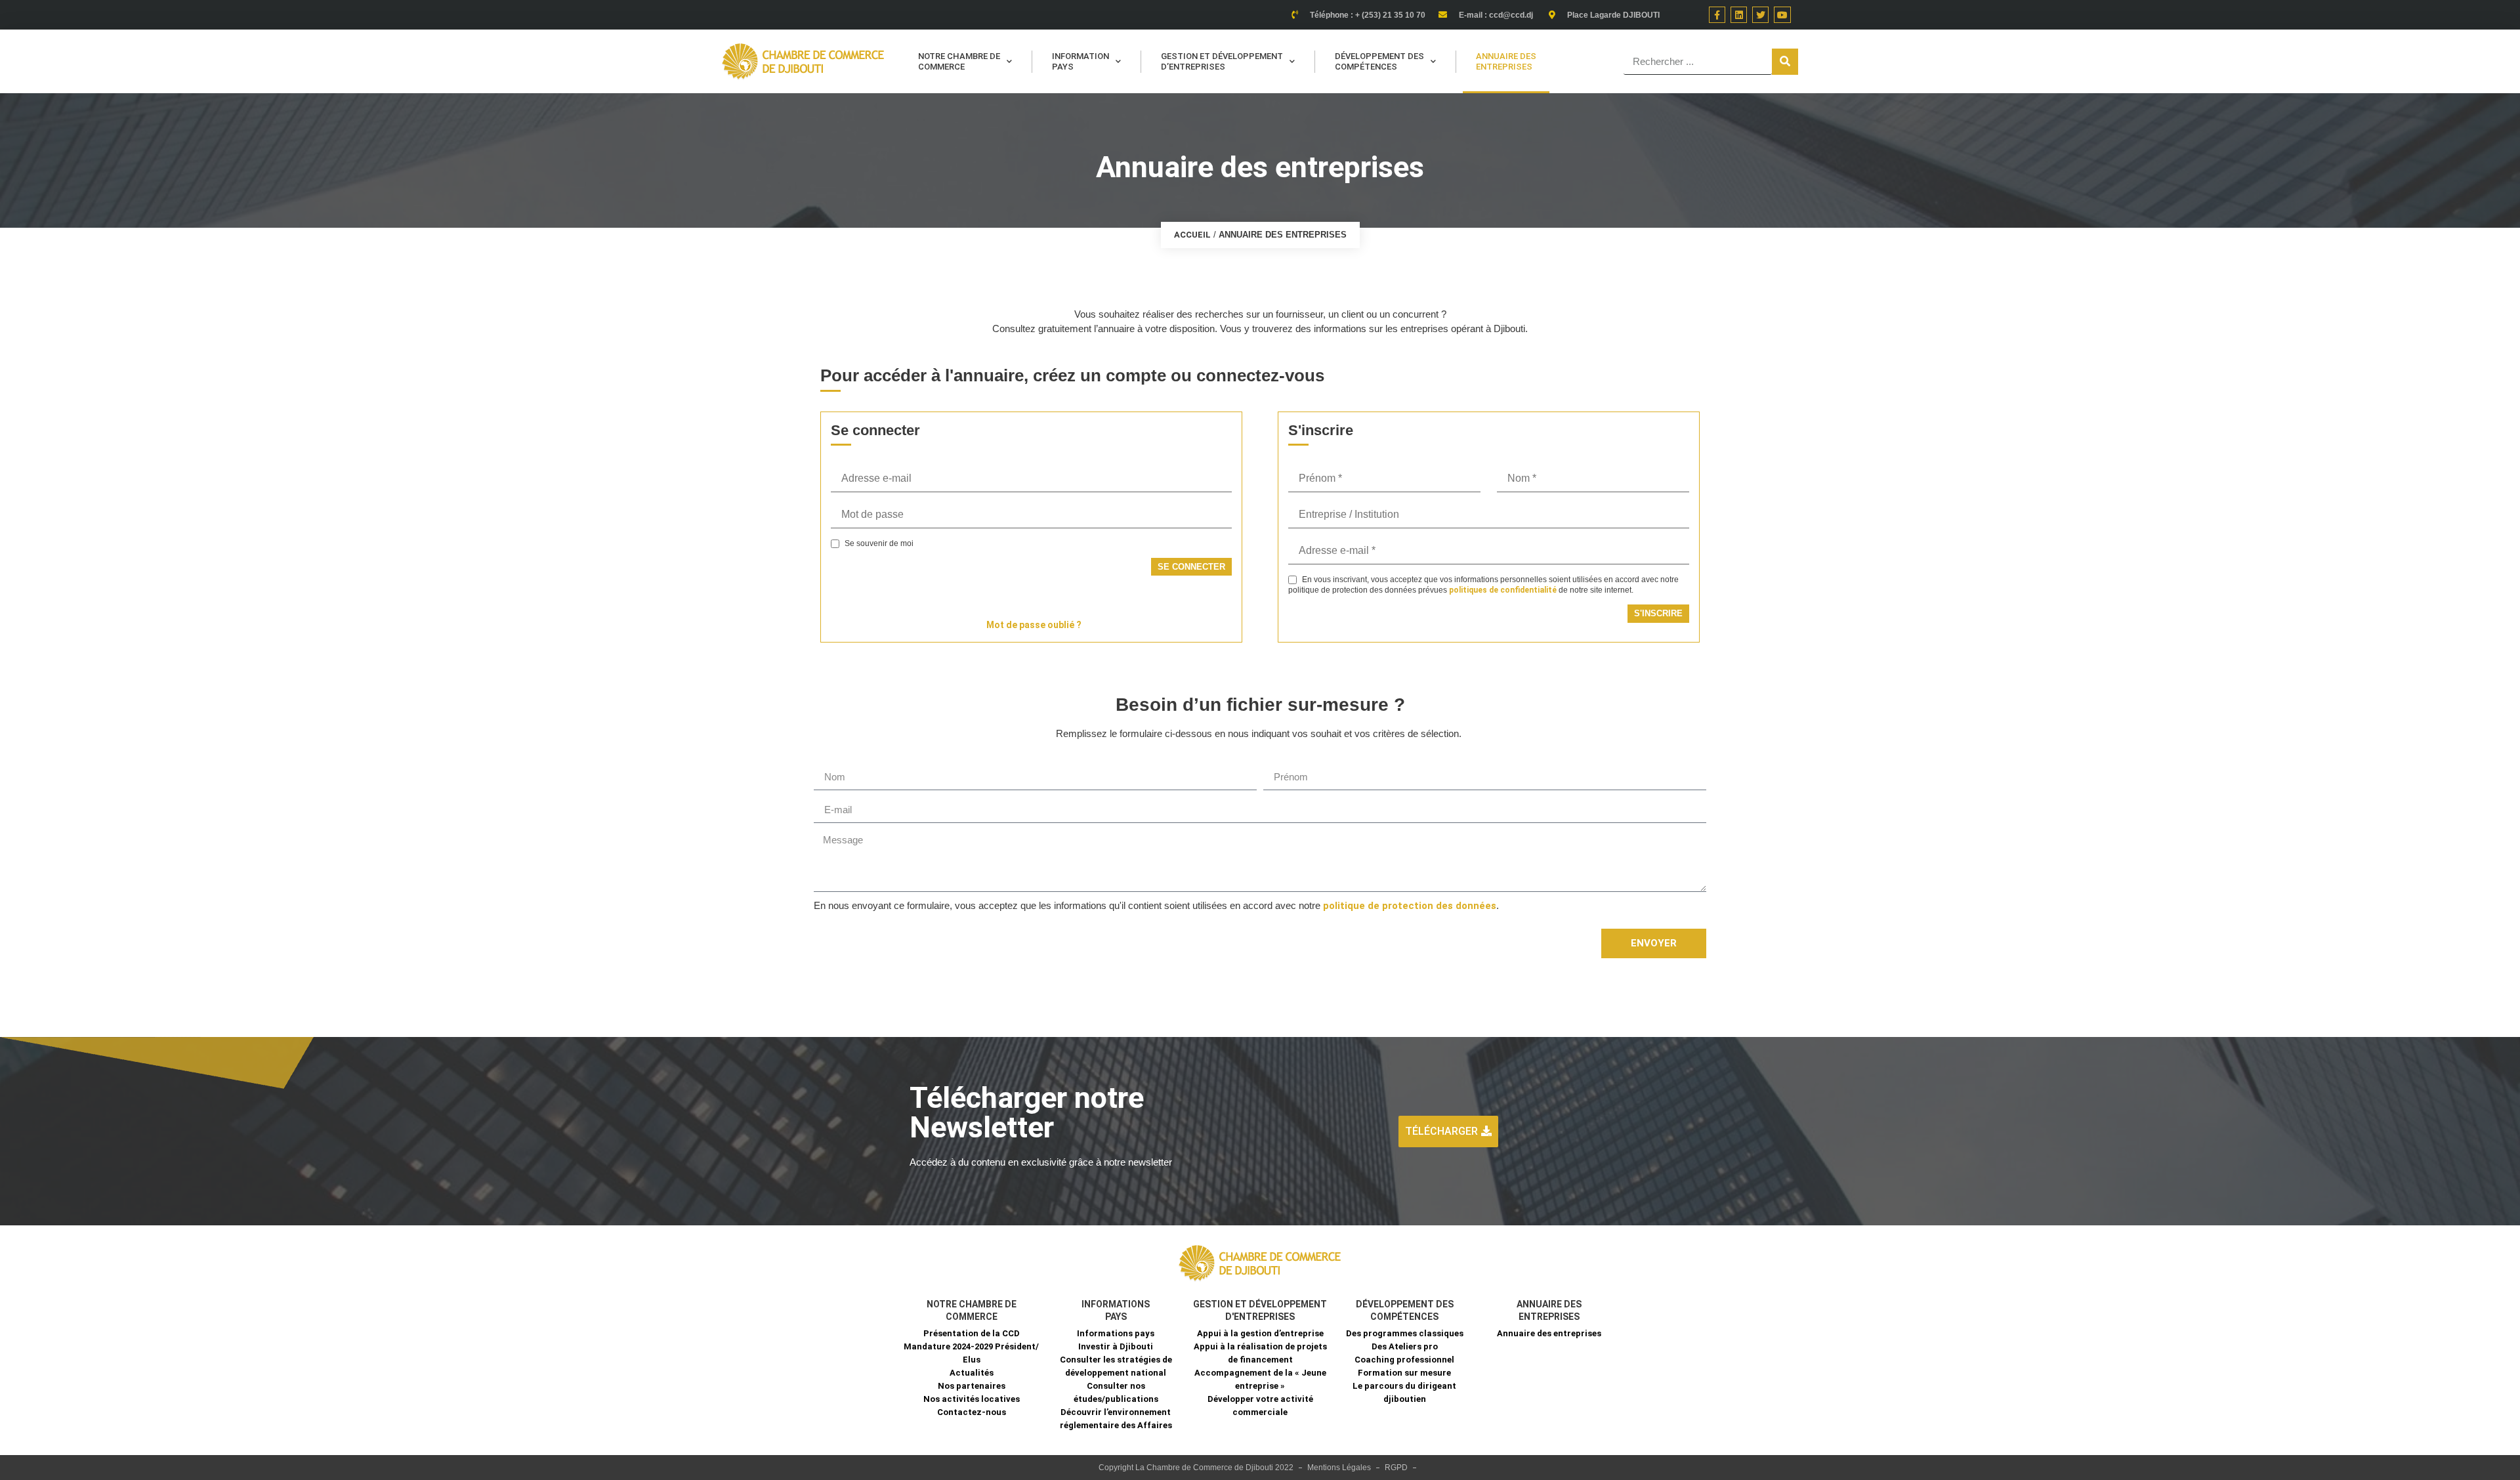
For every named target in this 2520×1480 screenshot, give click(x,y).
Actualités (972, 1373)
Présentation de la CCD (972, 1333)
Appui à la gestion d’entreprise (1260, 1333)
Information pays (1081, 61)
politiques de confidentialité (1503, 590)
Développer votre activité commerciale (1260, 1406)
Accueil (1192, 235)
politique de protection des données (1410, 906)
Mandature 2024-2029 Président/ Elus (971, 1353)
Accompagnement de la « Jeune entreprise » (1260, 1379)
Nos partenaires (972, 1386)
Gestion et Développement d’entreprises (1222, 61)
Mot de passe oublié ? (1034, 625)
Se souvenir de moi (878, 544)
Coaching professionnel (1404, 1360)
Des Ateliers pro (1405, 1346)
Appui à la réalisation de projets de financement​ (1260, 1353)
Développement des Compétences (1379, 61)
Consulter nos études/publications (1116, 1392)
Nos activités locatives (972, 1399)
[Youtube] (1782, 15)
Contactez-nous (972, 1412)
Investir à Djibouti (1116, 1346)
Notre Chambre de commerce (959, 61)
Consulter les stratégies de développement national (1116, 1366)
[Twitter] (1760, 15)
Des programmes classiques (1405, 1333)
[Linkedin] (1739, 15)
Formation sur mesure (1404, 1373)
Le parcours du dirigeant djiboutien (1404, 1392)
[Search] (1785, 62)
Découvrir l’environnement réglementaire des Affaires (1116, 1419)
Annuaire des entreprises (1506, 61)
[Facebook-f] (1717, 15)
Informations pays (1116, 1333)
